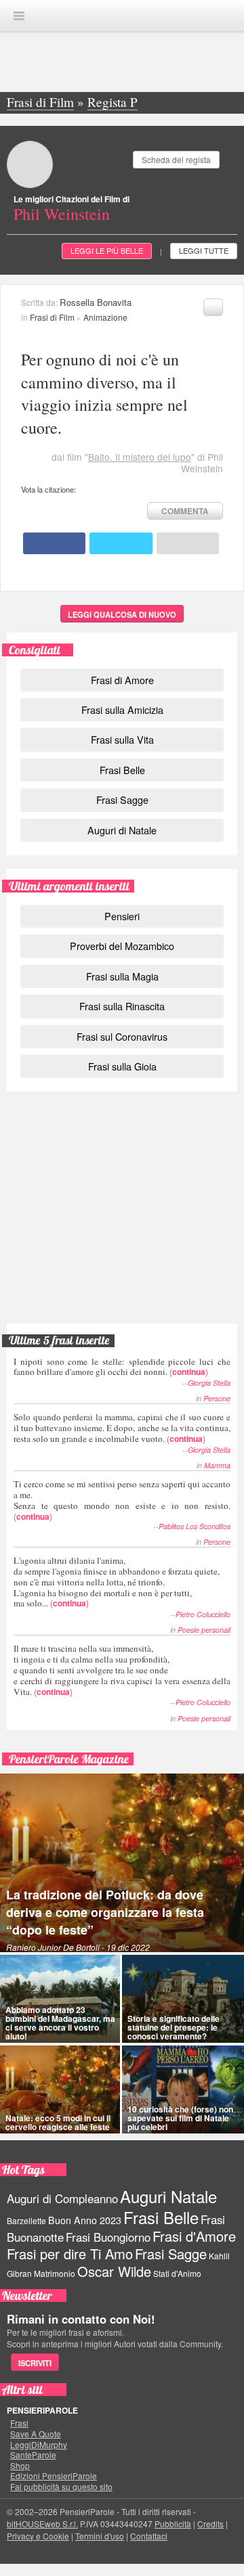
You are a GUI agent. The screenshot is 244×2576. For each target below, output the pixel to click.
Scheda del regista (176, 159)
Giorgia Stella (209, 1383)
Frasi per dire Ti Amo (70, 2254)
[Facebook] (54, 543)
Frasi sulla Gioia (122, 1066)
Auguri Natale (168, 2196)
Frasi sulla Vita (122, 739)
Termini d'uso (100, 2536)
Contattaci (149, 2536)
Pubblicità (173, 2524)
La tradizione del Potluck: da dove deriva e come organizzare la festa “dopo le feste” (105, 1912)
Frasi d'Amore (194, 2236)
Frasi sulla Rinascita (122, 1006)
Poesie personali (204, 1630)
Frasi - (122, 15)
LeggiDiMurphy (39, 2445)
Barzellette (26, 2220)
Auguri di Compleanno (62, 2198)
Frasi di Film (52, 317)
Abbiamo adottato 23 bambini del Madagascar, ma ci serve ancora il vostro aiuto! (60, 2023)
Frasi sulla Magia (122, 976)
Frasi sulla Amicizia (122, 709)
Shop (20, 2466)
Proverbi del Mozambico (122, 946)
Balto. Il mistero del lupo (140, 457)
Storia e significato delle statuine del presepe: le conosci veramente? (174, 2027)
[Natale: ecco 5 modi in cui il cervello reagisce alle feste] (60, 2089)
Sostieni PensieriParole (122, 1160)
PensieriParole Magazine (69, 1759)
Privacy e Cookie (38, 2536)
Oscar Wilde (114, 2271)
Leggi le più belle (107, 250)
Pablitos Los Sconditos (195, 1526)
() (122, 1366)
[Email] (188, 543)
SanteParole (33, 2455)
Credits (210, 2524)
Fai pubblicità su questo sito (61, 2487)
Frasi (19, 2423)
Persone (217, 1398)
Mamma (217, 1465)
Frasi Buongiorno (108, 2237)
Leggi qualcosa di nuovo (122, 614)
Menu (19, 16)
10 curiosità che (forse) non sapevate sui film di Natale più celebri (180, 2118)
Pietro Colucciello (203, 1614)
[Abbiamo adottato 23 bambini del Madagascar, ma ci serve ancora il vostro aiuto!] (60, 1999)
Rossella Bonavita (96, 302)
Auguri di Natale (122, 830)
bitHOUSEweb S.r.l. (42, 2524)
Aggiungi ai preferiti (213, 307)
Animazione (105, 317)
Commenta (185, 511)
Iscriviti (35, 2363)
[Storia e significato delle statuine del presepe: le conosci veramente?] (183, 1999)
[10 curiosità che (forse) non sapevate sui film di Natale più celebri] (183, 2089)
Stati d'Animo (177, 2273)
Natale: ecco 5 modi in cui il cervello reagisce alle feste (58, 2122)
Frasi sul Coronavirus (122, 1036)
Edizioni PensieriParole (54, 2476)
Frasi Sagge (122, 799)
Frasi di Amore (122, 680)
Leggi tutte (204, 250)
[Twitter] (121, 543)
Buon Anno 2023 (85, 2220)
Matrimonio (55, 2273)
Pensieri (122, 916)
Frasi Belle (122, 770)
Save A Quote (36, 2434)
